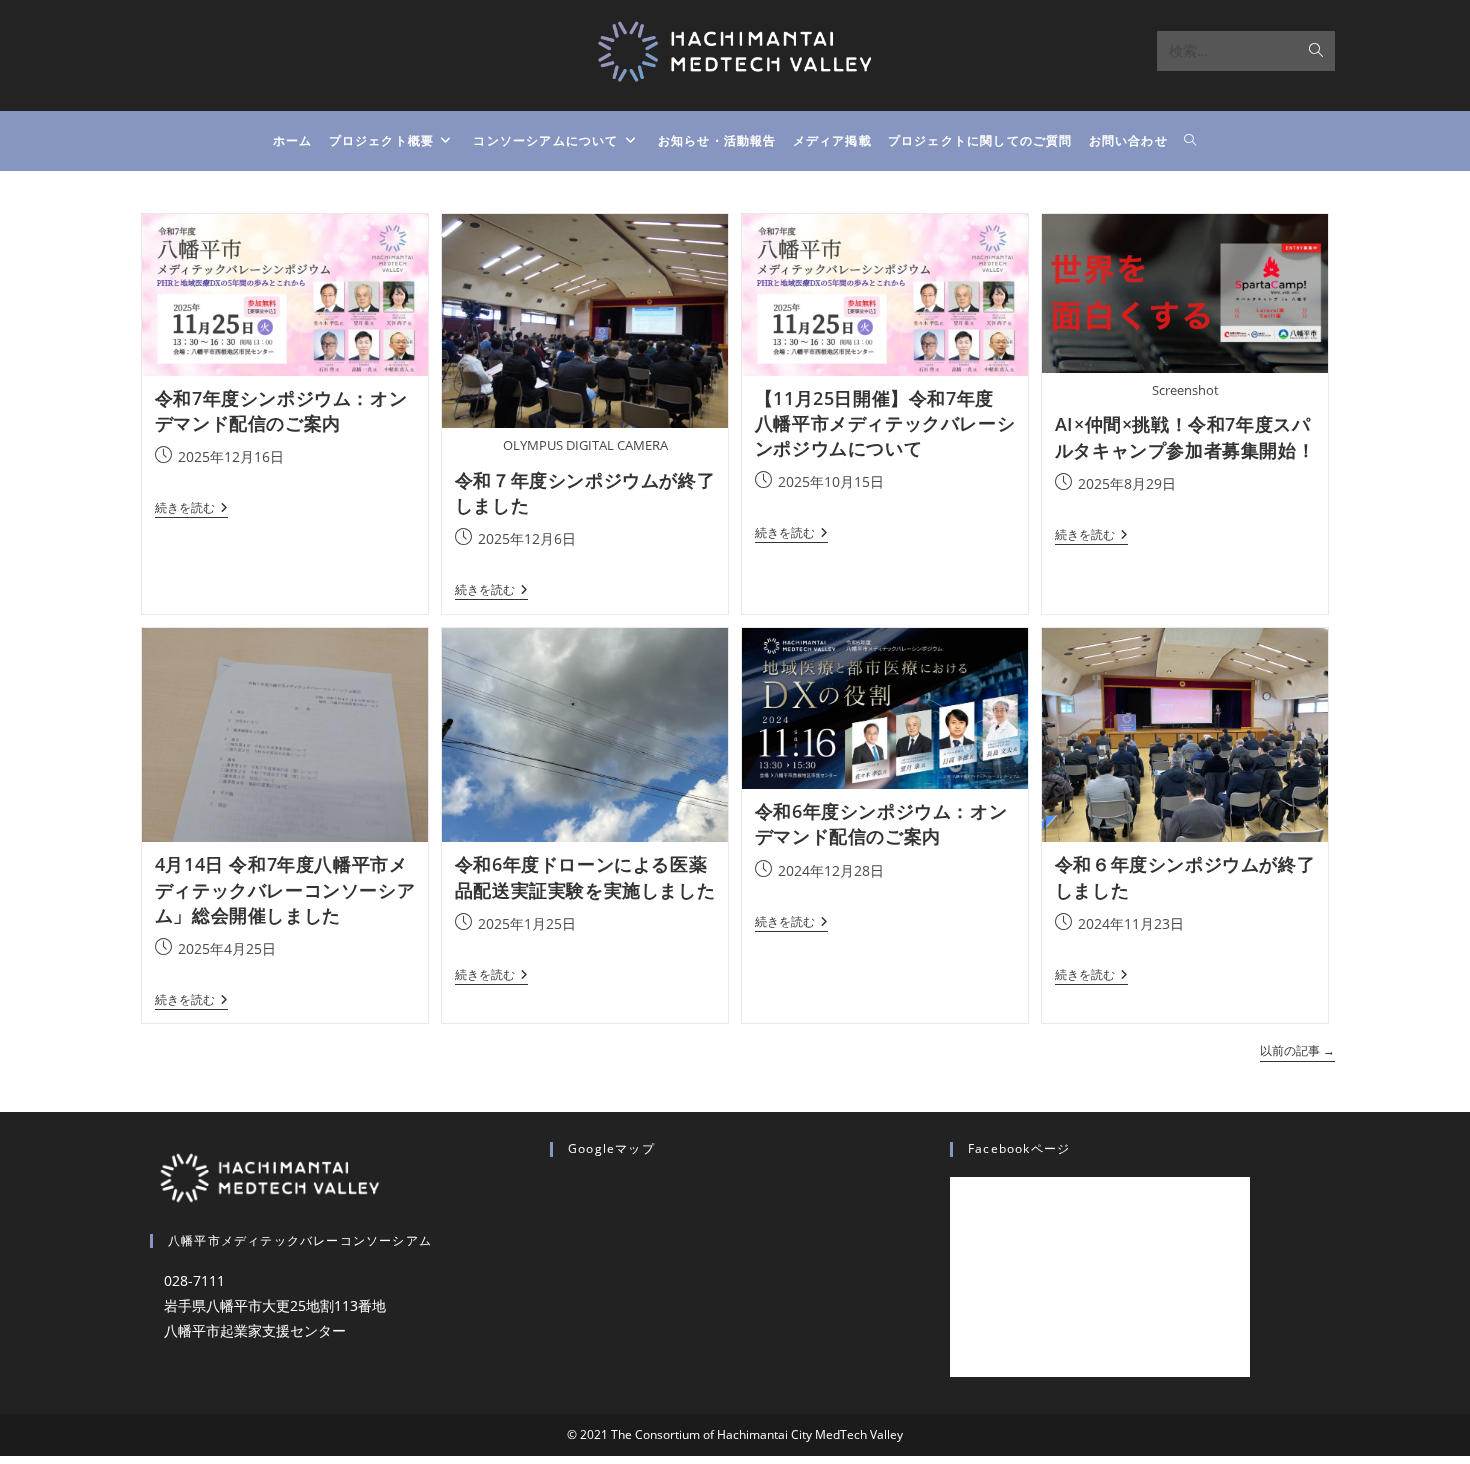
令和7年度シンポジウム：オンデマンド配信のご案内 (281, 410)
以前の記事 (1297, 1051)
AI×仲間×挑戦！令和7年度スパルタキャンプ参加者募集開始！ (1185, 436)
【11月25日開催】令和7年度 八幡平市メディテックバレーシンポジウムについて (885, 423)
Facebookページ (1019, 1148)
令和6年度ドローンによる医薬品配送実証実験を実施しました (585, 876)
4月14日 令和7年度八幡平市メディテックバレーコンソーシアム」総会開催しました (285, 889)
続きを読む (191, 509)
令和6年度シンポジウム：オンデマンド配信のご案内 (881, 823)
